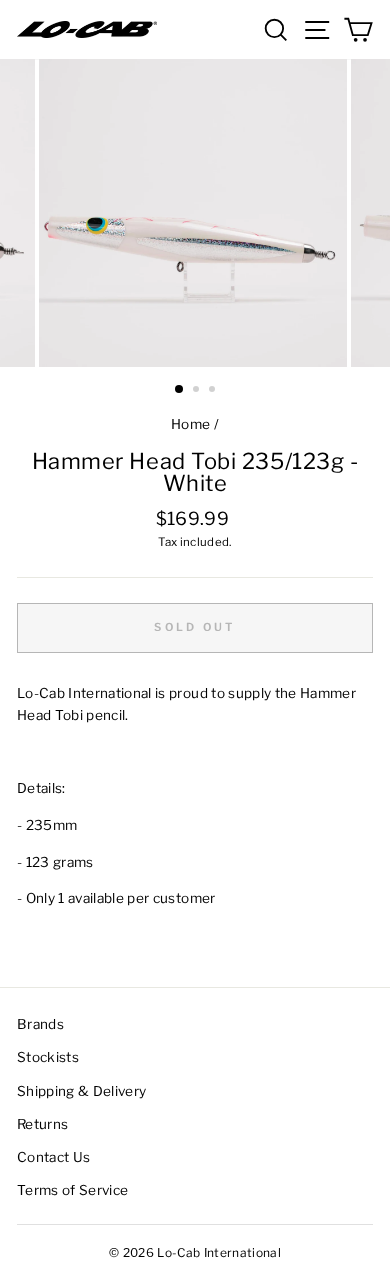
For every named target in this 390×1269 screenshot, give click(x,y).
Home (190, 424)
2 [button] (198, 391)
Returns (42, 1124)
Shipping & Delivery (81, 1091)
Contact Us (53, 1157)
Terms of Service (72, 1190)
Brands (40, 1024)
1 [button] (180, 390)
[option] (195, 213)
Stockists (48, 1057)
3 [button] (214, 391)
